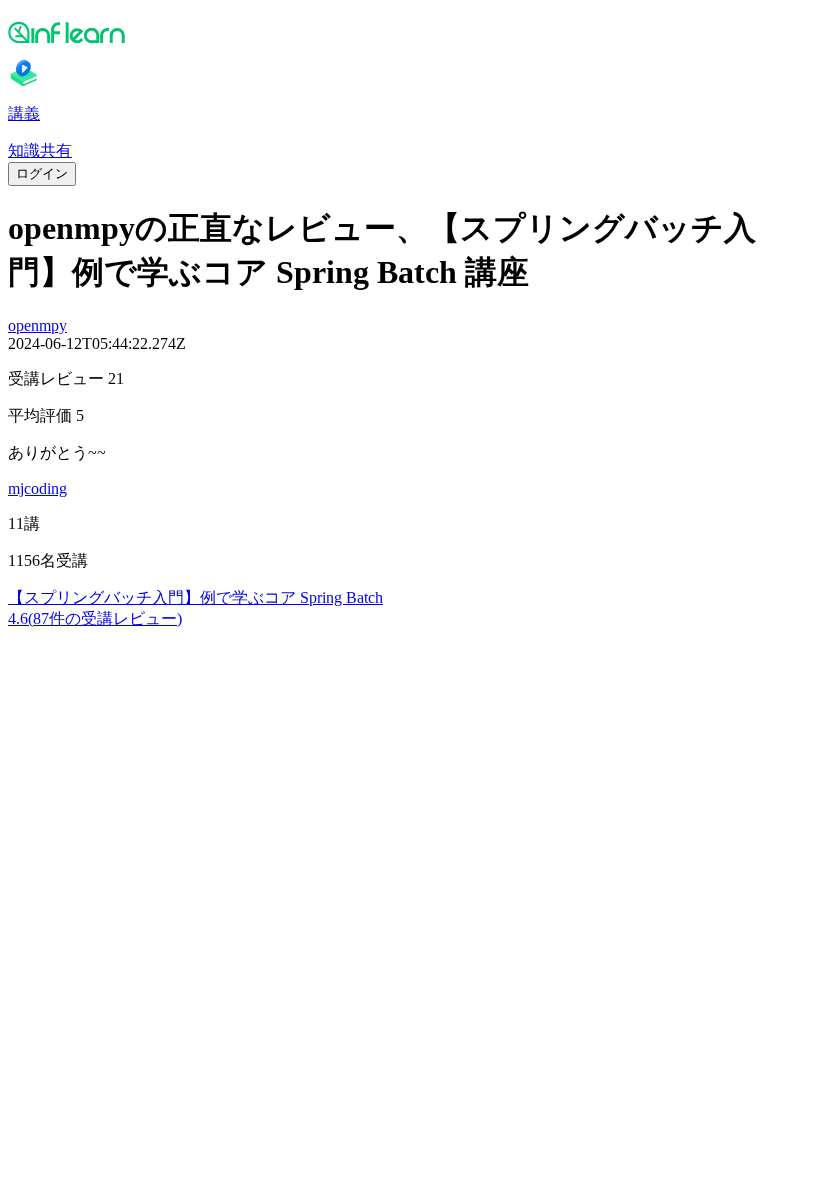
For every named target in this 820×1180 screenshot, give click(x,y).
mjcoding (37, 488)
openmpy (37, 325)
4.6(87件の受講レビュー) (95, 618)
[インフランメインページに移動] (410, 32)
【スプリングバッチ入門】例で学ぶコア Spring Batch (195, 597)
